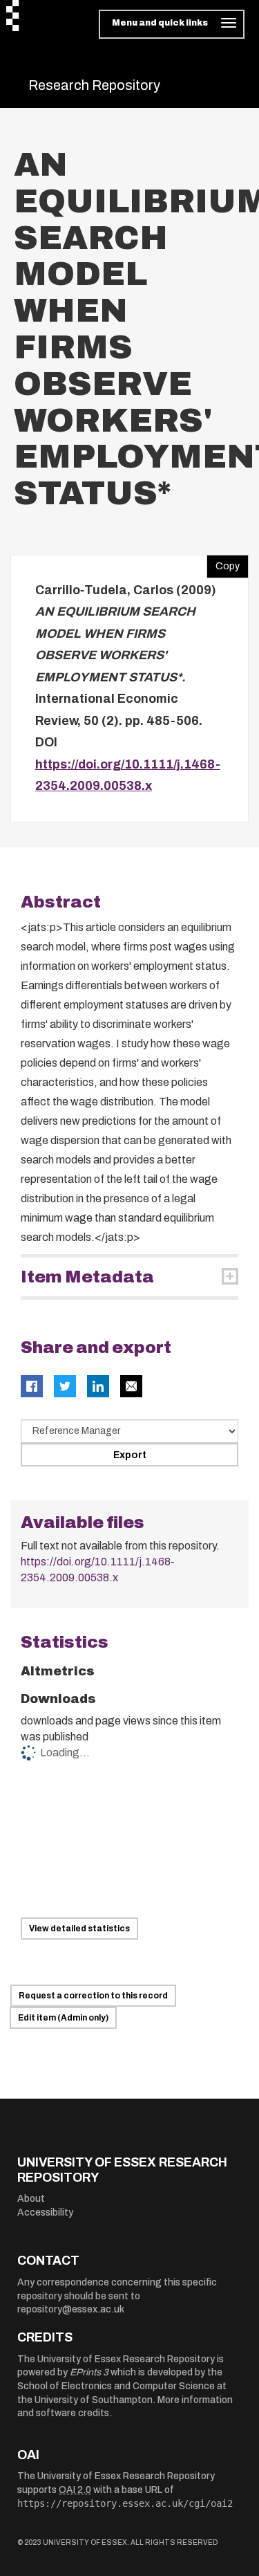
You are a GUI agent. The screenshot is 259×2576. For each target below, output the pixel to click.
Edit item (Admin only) (63, 2018)
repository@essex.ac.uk (71, 2309)
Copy (223, 563)
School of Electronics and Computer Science (116, 2386)
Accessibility (45, 2212)
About (31, 2199)
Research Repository (94, 85)
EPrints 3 (89, 2372)
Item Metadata (87, 1277)
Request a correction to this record (93, 1996)
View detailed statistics (79, 1929)
